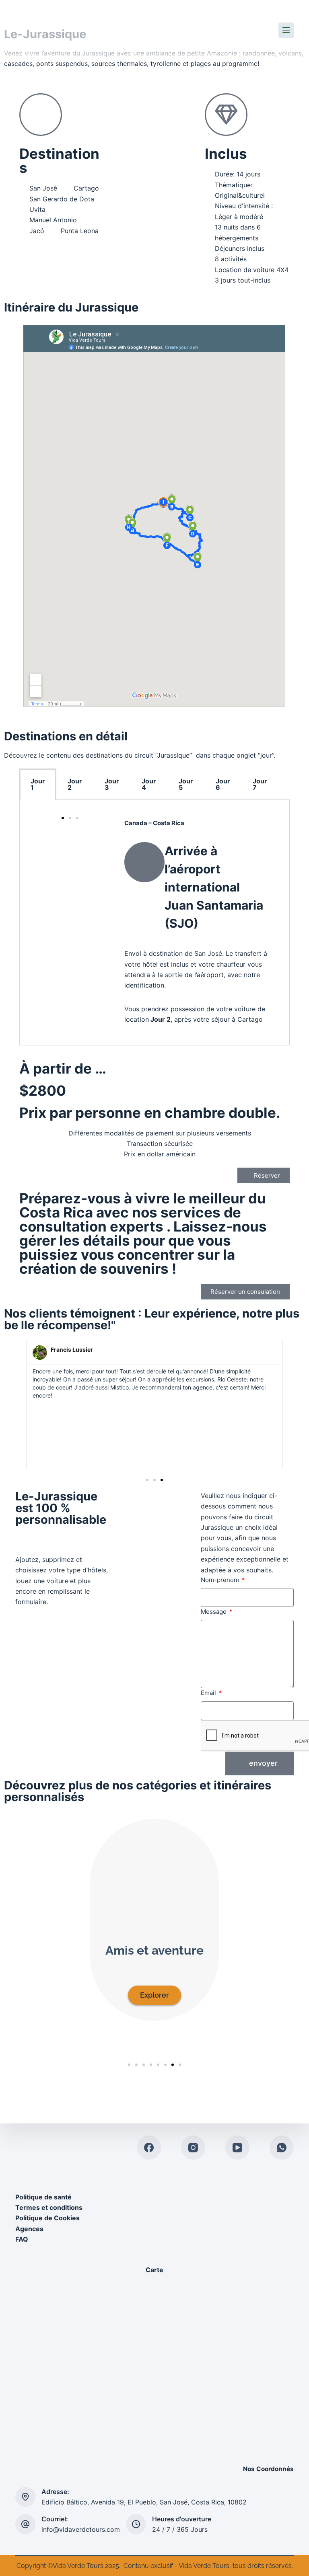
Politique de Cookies (47, 2218)
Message (214, 1612)
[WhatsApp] (282, 2148)
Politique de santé (43, 2197)
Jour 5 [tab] (186, 784)
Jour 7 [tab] (260, 784)
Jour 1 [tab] (38, 784)
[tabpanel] (154, 922)
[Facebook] (149, 2148)
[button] (12, 77)
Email (209, 1693)
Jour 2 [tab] (75, 784)
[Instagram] (193, 2148)
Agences (30, 2229)
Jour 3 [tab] (112, 784)
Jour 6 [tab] (223, 784)
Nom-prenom (221, 1580)
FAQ (22, 2239)
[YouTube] (237, 2148)
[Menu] (286, 30)
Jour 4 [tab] (149, 784)
